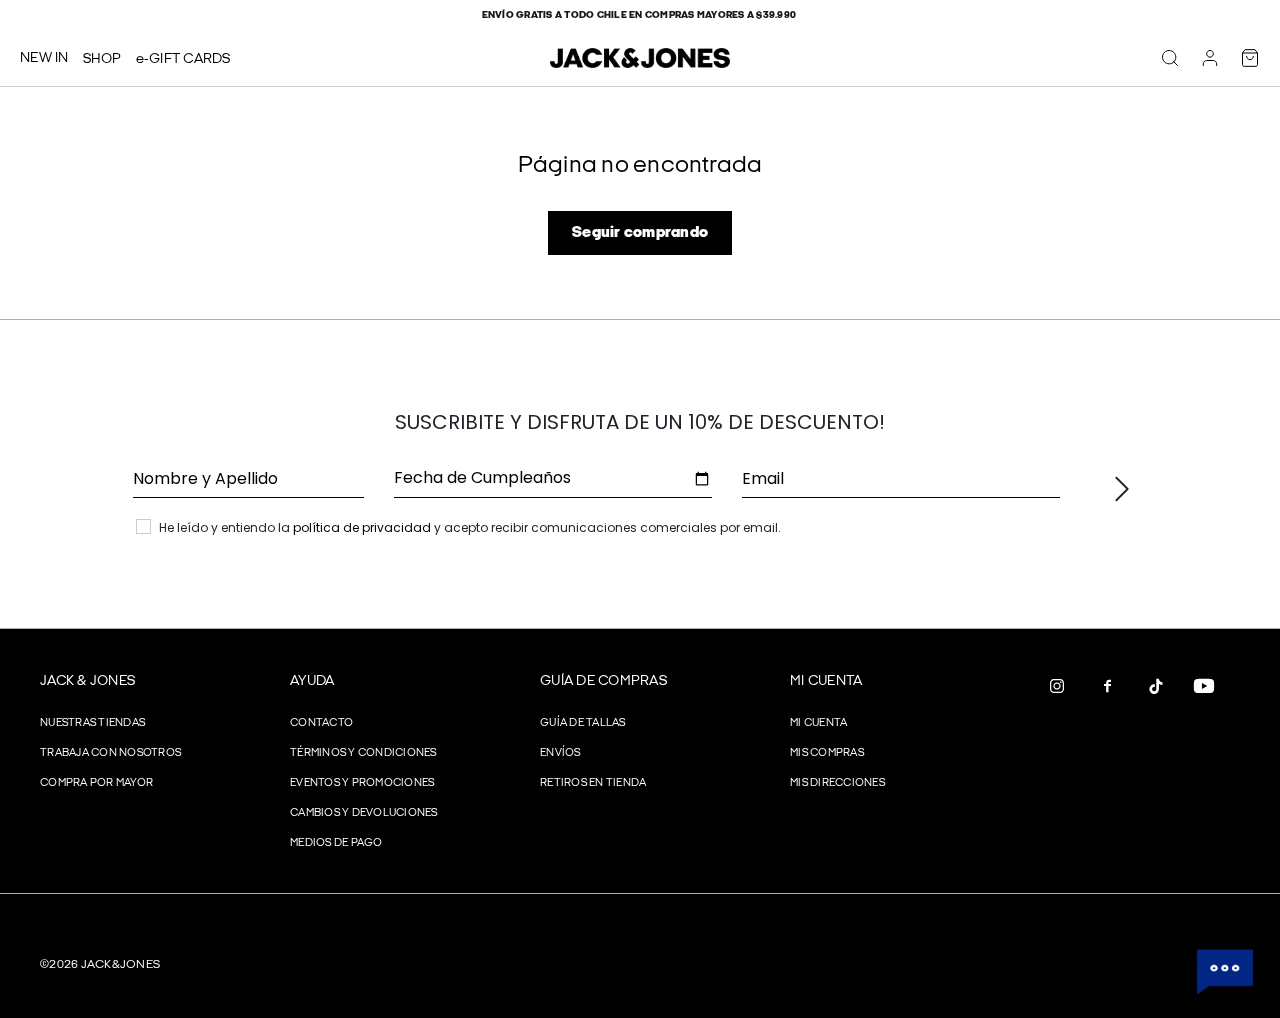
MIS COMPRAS (827, 752)
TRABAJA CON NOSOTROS (110, 752)
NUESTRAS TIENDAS (92, 722)
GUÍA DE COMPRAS (603, 680)
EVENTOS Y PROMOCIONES (362, 782)
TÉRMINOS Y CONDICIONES (363, 752)
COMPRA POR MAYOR (96, 782)
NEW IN (44, 57)
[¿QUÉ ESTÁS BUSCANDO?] (1170, 58)
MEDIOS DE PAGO (336, 842)
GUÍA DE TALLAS (583, 722)
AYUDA (312, 680)
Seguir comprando (640, 232)
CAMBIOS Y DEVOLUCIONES (364, 812)
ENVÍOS (560, 752)
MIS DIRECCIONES (837, 782)
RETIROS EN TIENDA (593, 782)
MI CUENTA (826, 680)
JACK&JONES (121, 964)
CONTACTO (321, 722)
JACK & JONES (87, 680)
